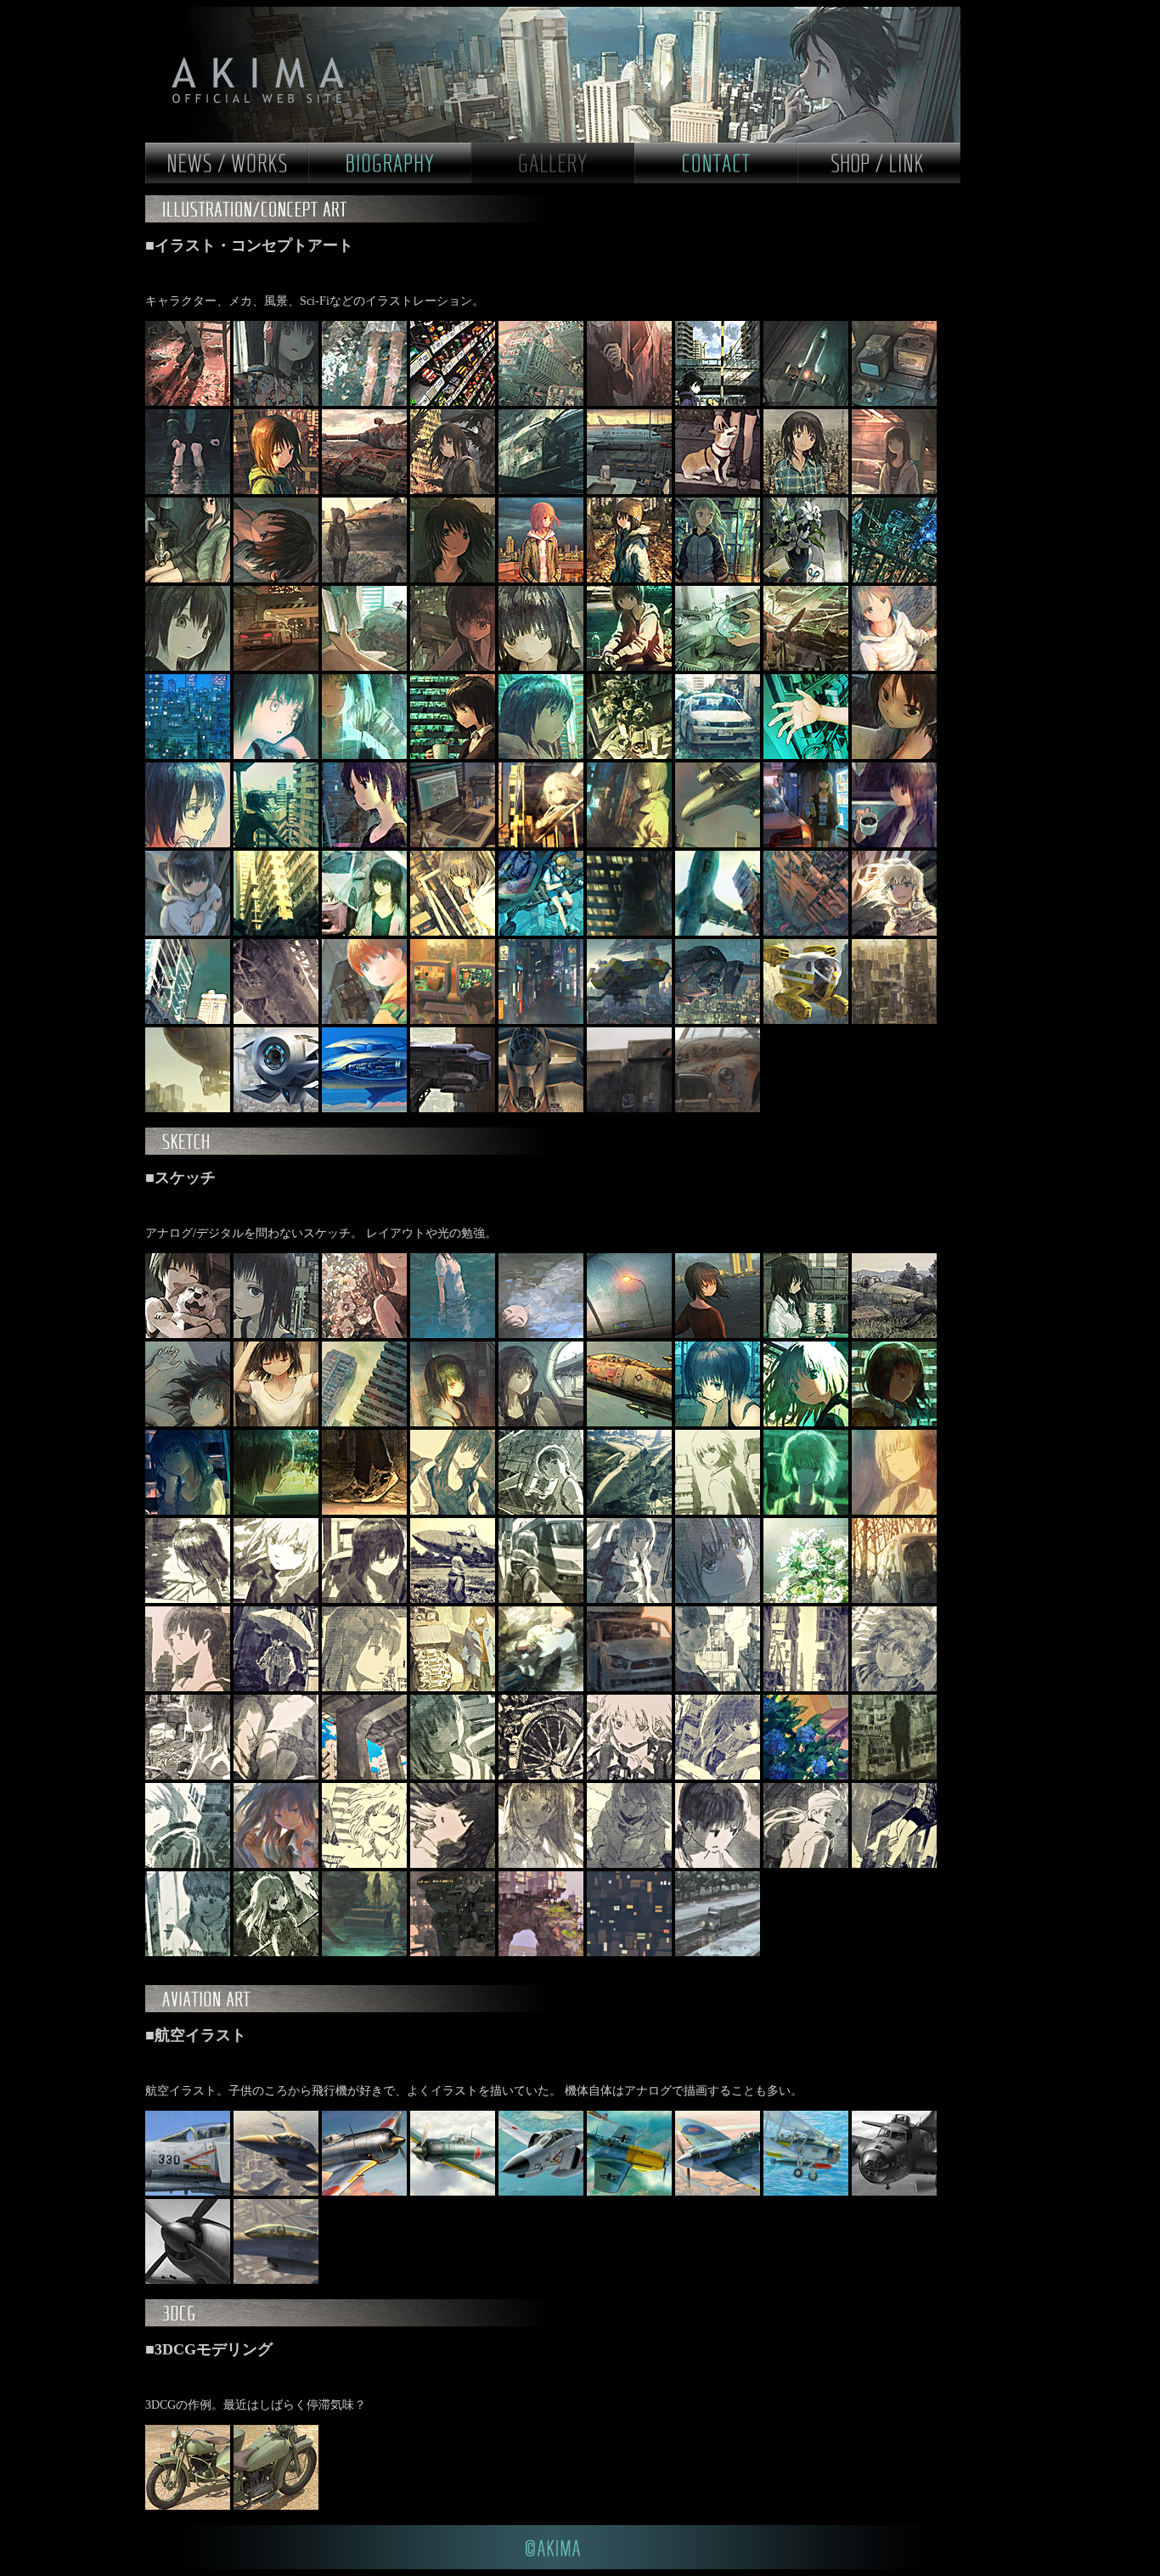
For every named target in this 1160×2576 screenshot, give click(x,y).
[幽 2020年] (631, 402)
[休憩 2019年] (719, 490)
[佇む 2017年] (454, 1599)
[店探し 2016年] (366, 1020)
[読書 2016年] (366, 1687)
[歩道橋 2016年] (631, 1776)
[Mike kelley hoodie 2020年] (278, 402)
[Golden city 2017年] (454, 932)
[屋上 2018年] (719, 1423)
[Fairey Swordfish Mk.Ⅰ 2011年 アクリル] (808, 2192)
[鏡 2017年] (189, 844)
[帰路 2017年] (808, 1511)
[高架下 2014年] (631, 1108)
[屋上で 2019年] (808, 490)
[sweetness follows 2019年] (278, 579)
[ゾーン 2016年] (543, 1687)
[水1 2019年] (543, 1334)
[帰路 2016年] (543, 1020)
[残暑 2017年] (278, 844)
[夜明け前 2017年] (366, 844)
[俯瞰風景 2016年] (808, 932)
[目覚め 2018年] (189, 1423)
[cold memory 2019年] (366, 579)
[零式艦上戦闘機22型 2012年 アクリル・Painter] (454, 2192)
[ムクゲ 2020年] (366, 1334)
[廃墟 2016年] (366, 1952)
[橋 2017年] (189, 1599)
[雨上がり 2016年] (808, 1776)
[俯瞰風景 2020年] (543, 402)
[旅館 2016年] (543, 1952)
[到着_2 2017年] (719, 844)
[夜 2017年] (366, 1511)
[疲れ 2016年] (808, 1687)
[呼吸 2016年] (454, 1864)
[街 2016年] (631, 1864)
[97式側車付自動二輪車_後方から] (276, 2506)
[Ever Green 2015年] (808, 1020)
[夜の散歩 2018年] (278, 667)
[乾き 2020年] (808, 402)
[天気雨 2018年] (894, 667)
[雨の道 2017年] (366, 932)
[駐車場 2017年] (631, 1599)
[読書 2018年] (366, 667)
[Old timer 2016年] (454, 1687)
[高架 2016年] (366, 1776)
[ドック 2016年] (454, 1952)
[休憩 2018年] (631, 667)
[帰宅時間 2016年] (631, 1952)
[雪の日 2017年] (543, 755)
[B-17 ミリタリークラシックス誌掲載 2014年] (894, 2192)
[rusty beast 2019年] (366, 490)
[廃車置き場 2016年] (631, 1687)
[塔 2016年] (894, 1776)
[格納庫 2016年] (278, 1020)
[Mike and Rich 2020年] (189, 402)
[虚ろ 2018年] (189, 667)
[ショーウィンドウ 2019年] (719, 579)
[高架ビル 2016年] (189, 1864)
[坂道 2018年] (189, 755)
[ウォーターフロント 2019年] (894, 579)
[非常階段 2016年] (189, 1952)
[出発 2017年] (808, 844)
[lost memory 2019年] (543, 490)
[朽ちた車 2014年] (718, 1108)
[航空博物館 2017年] (543, 1511)
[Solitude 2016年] (808, 1599)
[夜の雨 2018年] (366, 755)
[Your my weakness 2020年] (189, 1334)
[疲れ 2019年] (189, 579)
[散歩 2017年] (719, 1511)
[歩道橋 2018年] (543, 667)
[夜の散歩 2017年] (631, 844)
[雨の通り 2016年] (278, 1687)
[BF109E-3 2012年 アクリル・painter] (631, 2192)
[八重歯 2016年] (366, 1864)
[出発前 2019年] (631, 490)
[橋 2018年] (366, 1423)
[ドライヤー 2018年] (278, 1423)
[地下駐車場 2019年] (894, 490)
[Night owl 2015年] (719, 1020)
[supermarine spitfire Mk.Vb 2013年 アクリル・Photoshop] (719, 2192)
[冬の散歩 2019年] (631, 579)
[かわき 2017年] (808, 755)
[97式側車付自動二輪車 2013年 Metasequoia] (189, 2506)
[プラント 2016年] (718, 1952)
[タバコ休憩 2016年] (719, 1687)
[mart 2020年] (454, 402)
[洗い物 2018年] (719, 667)
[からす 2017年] (543, 844)
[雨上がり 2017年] (189, 932)
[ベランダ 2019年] (278, 490)
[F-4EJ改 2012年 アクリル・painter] (543, 2192)
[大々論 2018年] (808, 1423)
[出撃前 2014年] (543, 1108)
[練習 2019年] (808, 579)
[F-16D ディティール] (276, 2280)
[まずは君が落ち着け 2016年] (894, 1687)
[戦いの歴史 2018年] (808, 667)
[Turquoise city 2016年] (543, 932)
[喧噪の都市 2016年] (719, 1776)
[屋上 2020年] (278, 1334)
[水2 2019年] (454, 1334)
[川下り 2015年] (189, 1108)
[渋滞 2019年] (631, 1334)
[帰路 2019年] (808, 1334)
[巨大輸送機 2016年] (719, 932)
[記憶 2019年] (894, 1334)
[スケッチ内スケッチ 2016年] (454, 1776)
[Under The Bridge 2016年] (894, 1864)
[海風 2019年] (719, 1334)
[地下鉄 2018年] (454, 1423)
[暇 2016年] (719, 1864)
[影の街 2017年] (278, 932)
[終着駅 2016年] (189, 1776)
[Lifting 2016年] (631, 932)
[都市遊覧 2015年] (278, 1108)
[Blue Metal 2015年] (366, 1108)
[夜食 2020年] (894, 402)
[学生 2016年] (543, 1864)
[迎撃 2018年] (631, 1423)
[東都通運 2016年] (631, 1020)
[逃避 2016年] (894, 1599)
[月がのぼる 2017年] (189, 1511)
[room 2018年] (454, 667)
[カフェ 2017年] (894, 844)
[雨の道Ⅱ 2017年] (719, 755)
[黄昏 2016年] (894, 932)
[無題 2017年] (366, 1599)
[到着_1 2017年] (894, 1511)
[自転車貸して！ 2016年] (543, 1776)
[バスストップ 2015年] (454, 1108)
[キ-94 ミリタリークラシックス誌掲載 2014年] (189, 2280)
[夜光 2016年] (719, 1599)
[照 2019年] (543, 579)
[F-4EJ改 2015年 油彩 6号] (189, 2192)
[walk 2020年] (719, 402)
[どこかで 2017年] (631, 1511)
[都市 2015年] (894, 1020)
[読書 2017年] (278, 1511)
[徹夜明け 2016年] (278, 1776)
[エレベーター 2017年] (894, 755)
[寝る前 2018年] (278, 755)
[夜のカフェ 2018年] (454, 755)
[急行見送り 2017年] (543, 1599)
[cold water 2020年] (366, 402)
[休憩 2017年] (631, 755)
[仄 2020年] (189, 490)
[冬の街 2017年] (894, 1423)
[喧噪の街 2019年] (454, 490)
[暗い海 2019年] (454, 579)
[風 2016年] (278, 1864)
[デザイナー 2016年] (454, 1020)
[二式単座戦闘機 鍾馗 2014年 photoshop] (366, 2192)
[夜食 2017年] (454, 844)
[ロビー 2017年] (454, 1511)
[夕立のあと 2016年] (189, 1020)
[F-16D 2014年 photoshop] (278, 2192)
